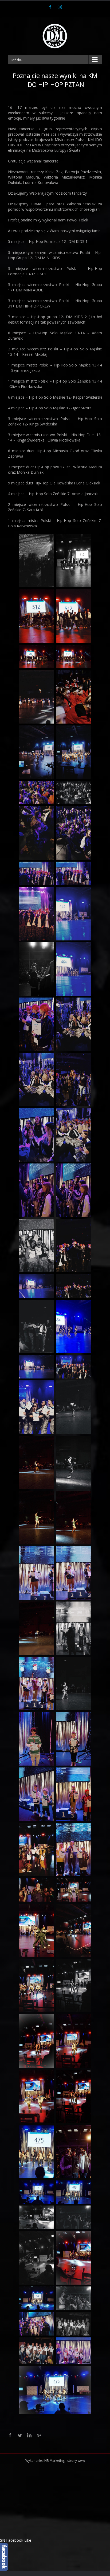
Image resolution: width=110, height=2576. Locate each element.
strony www (76, 2461)
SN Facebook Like (16, 2540)
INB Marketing (54, 2461)
